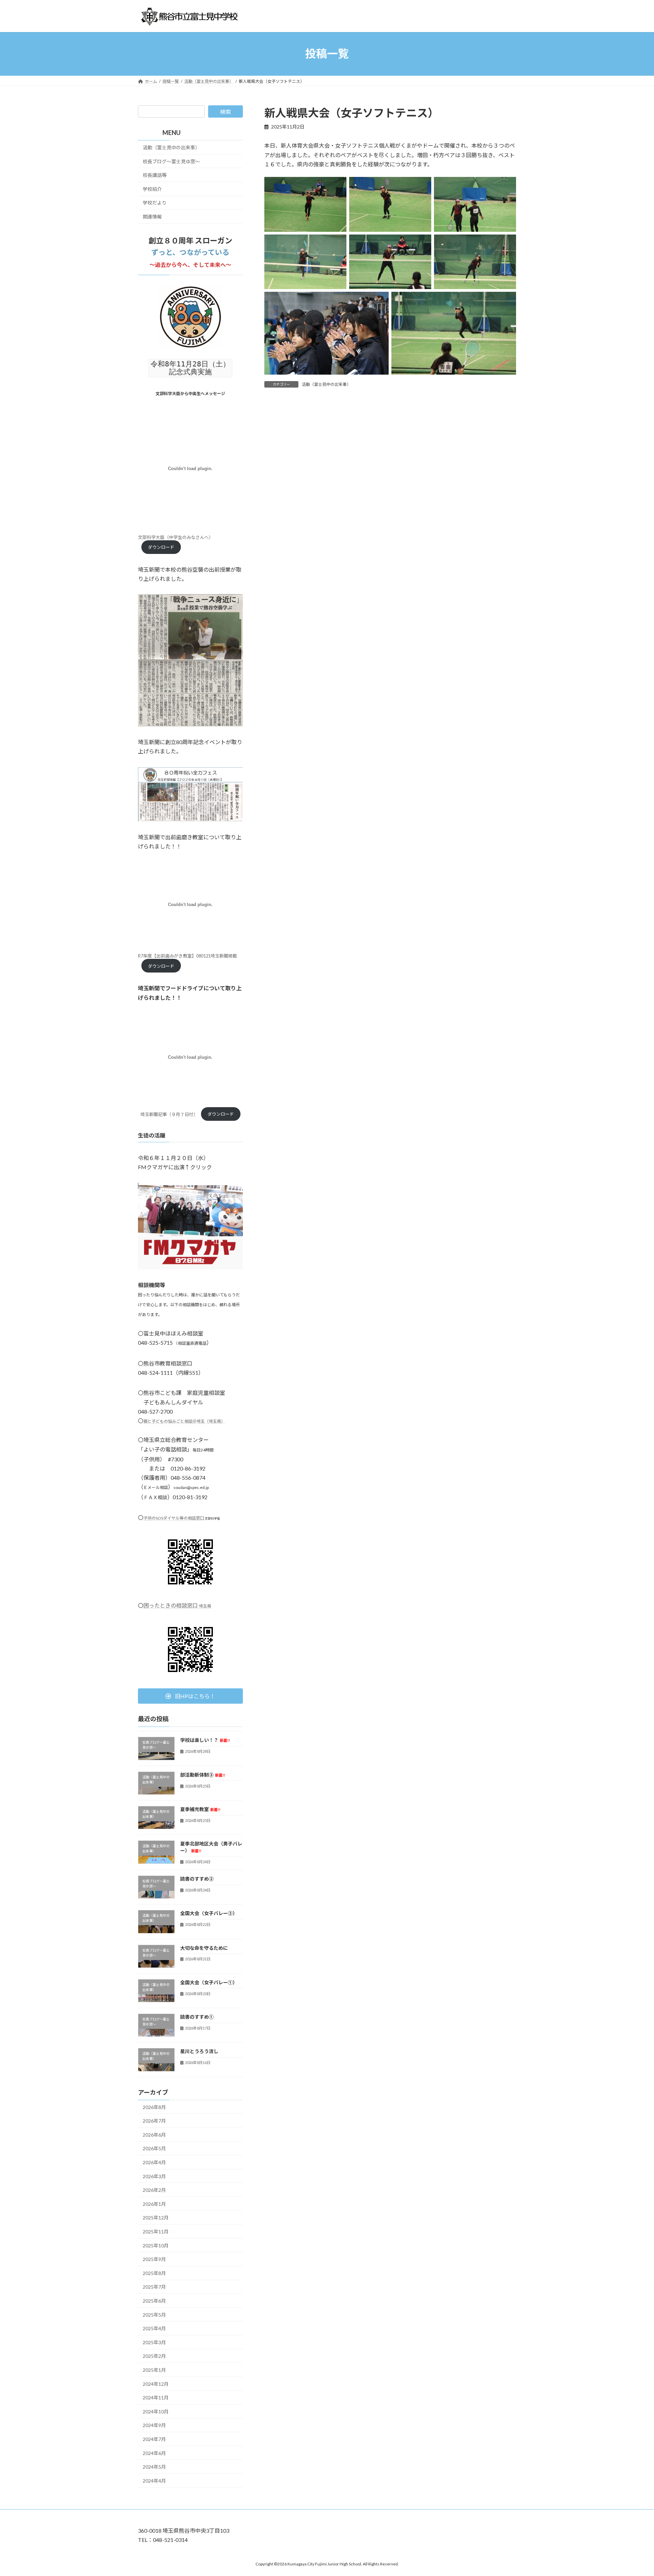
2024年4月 (154, 2480)
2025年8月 (154, 2273)
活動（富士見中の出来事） (326, 384)
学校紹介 (152, 189)
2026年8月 (154, 2107)
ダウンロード (161, 547)
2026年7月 (154, 2121)
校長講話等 (155, 175)
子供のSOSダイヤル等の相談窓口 (174, 1518)
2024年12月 (156, 2384)
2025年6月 (154, 2301)
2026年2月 (154, 2190)
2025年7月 (154, 2287)
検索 (225, 112)
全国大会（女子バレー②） (209, 1913)
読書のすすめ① (197, 2017)
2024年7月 (154, 2439)
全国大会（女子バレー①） (209, 1982)
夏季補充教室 (200, 1809)
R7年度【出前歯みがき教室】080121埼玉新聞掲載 (188, 956)
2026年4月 (154, 2162)
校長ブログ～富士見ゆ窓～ (171, 161)
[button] (190, 1696)
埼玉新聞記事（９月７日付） (169, 1114)
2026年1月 (154, 2204)
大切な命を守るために (204, 1948)
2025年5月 (154, 2314)
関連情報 (152, 217)
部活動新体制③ (203, 1774)
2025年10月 (156, 2245)
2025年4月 (154, 2328)
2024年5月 (154, 2467)
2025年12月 (156, 2218)
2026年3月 (154, 2176)
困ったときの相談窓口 (177, 1605)
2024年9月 (154, 2425)
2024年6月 (154, 2453)
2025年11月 (156, 2232)
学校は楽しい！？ (205, 1740)
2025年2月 (154, 2356)
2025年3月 (154, 2342)
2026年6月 (154, 2134)
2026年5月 (154, 2148)
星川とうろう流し (199, 2051)
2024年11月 (156, 2398)
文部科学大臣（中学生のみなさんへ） (176, 537)
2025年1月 (154, 2370)
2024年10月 (156, 2411)
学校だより (155, 203)
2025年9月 (154, 2259)
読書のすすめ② (197, 1879)
